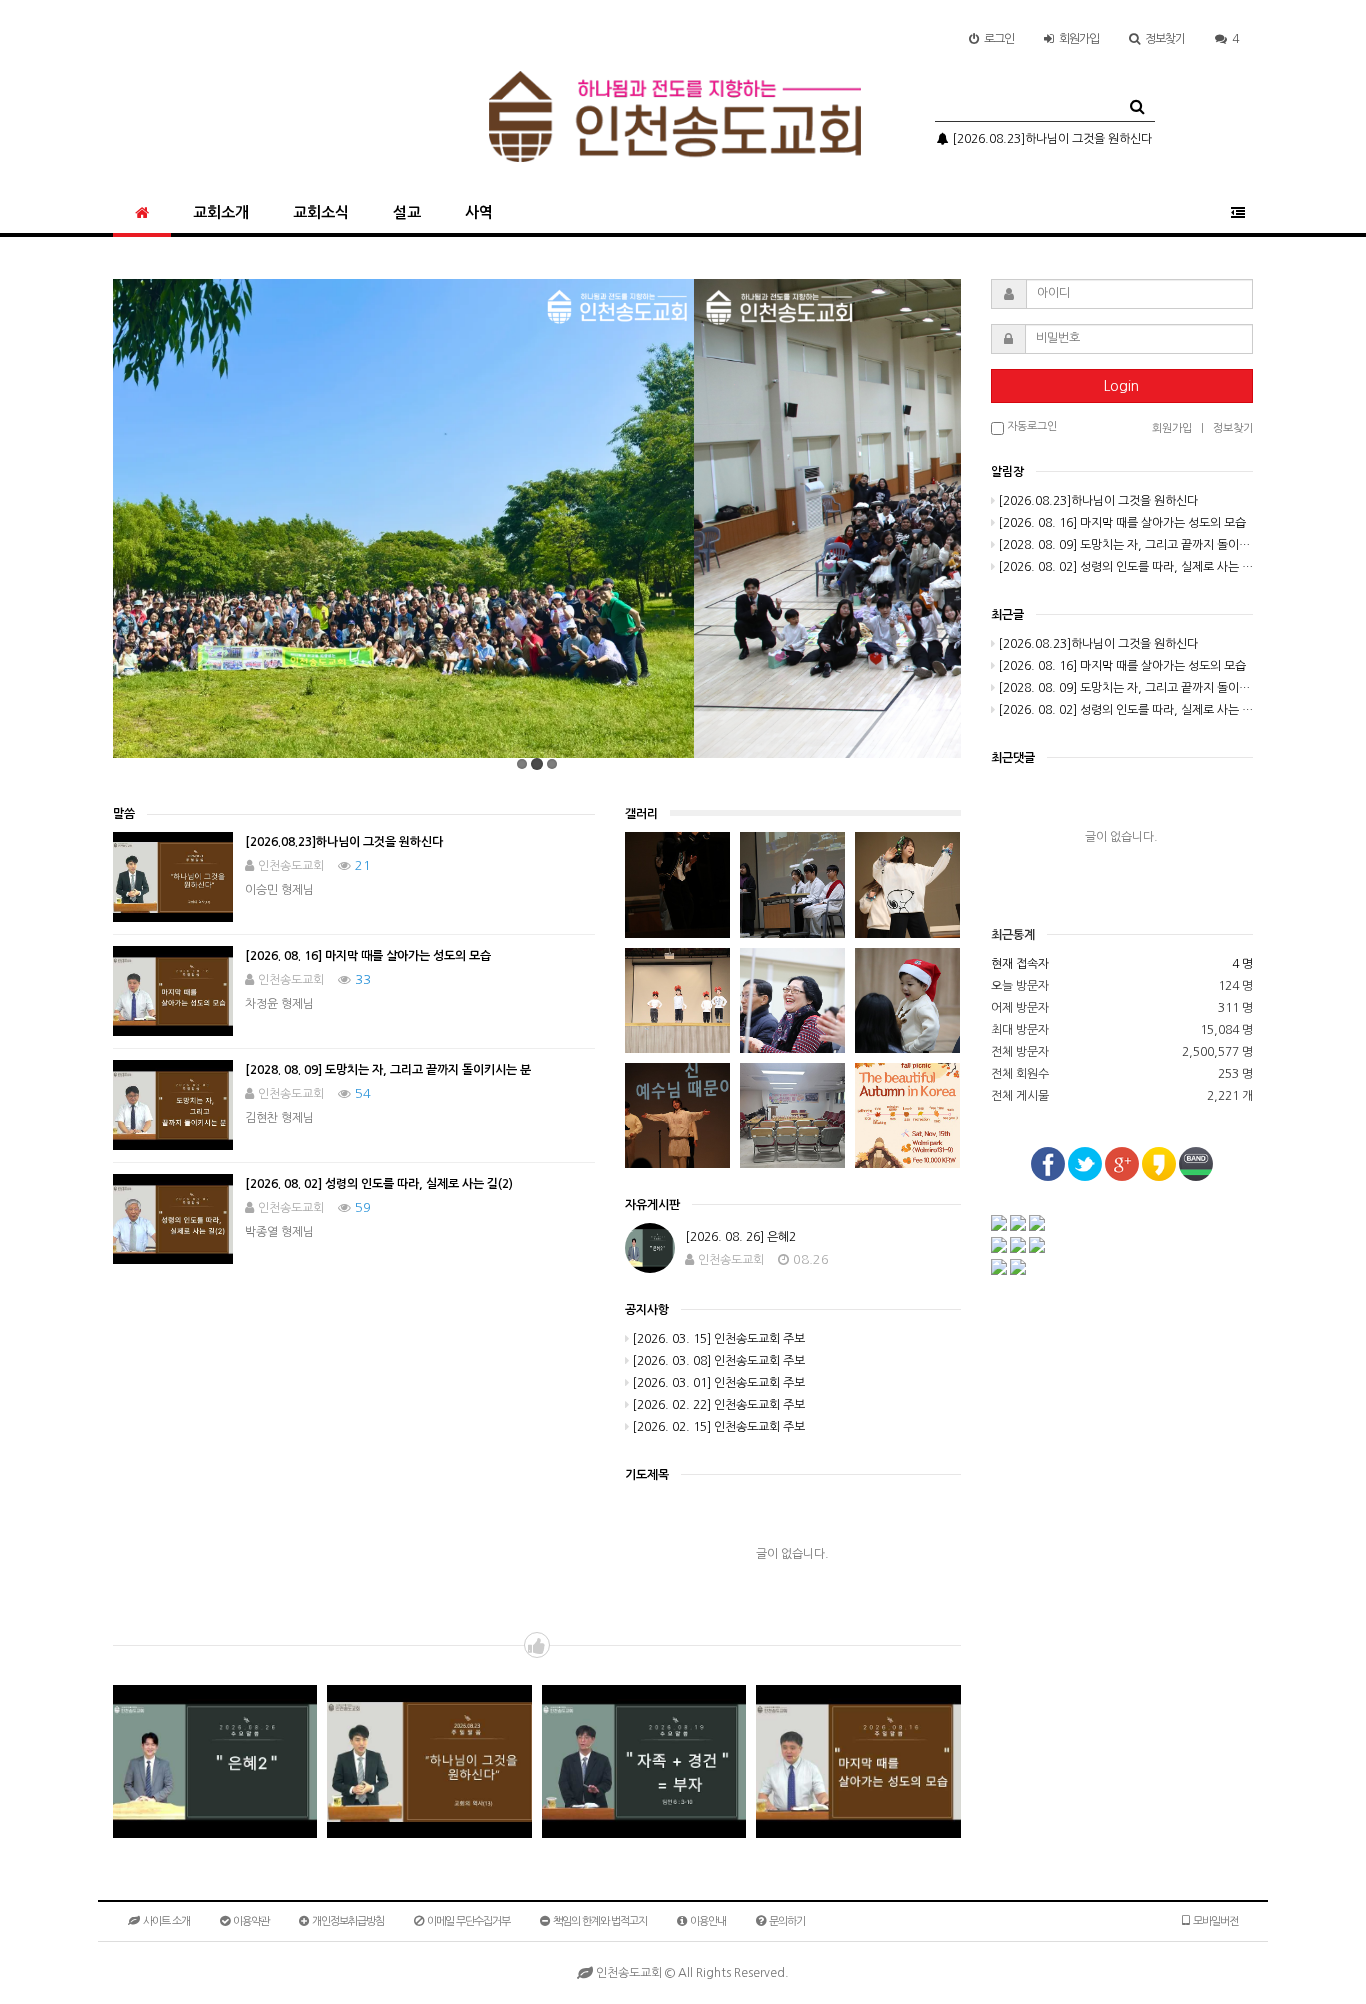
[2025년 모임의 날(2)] (907, 1001)
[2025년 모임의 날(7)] (677, 885)
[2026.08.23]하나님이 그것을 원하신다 (1050, 139)
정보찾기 (1165, 39)
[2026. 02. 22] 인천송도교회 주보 (718, 1405)
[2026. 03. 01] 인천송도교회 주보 (718, 1383)
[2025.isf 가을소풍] (907, 1116)
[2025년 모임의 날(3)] (792, 1001)
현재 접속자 (1020, 964)
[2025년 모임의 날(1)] (677, 1116)
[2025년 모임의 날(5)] (907, 885)
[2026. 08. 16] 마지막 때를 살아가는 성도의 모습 (368, 956)
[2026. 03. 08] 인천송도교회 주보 (718, 1361)
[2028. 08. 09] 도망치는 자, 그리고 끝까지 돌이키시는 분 (388, 1070)
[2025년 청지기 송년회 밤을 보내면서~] (792, 1116)
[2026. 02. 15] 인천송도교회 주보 (718, 1427)
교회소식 (321, 212)
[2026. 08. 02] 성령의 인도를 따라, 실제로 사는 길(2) (379, 1184)
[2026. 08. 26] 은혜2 (740, 1237)
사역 (479, 212)
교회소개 (221, 212)
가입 (1079, 39)
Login (1121, 386)
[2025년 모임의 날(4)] (677, 1001)
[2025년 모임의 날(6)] (792, 885)
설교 (407, 212)
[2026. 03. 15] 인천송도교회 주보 (718, 1339)
